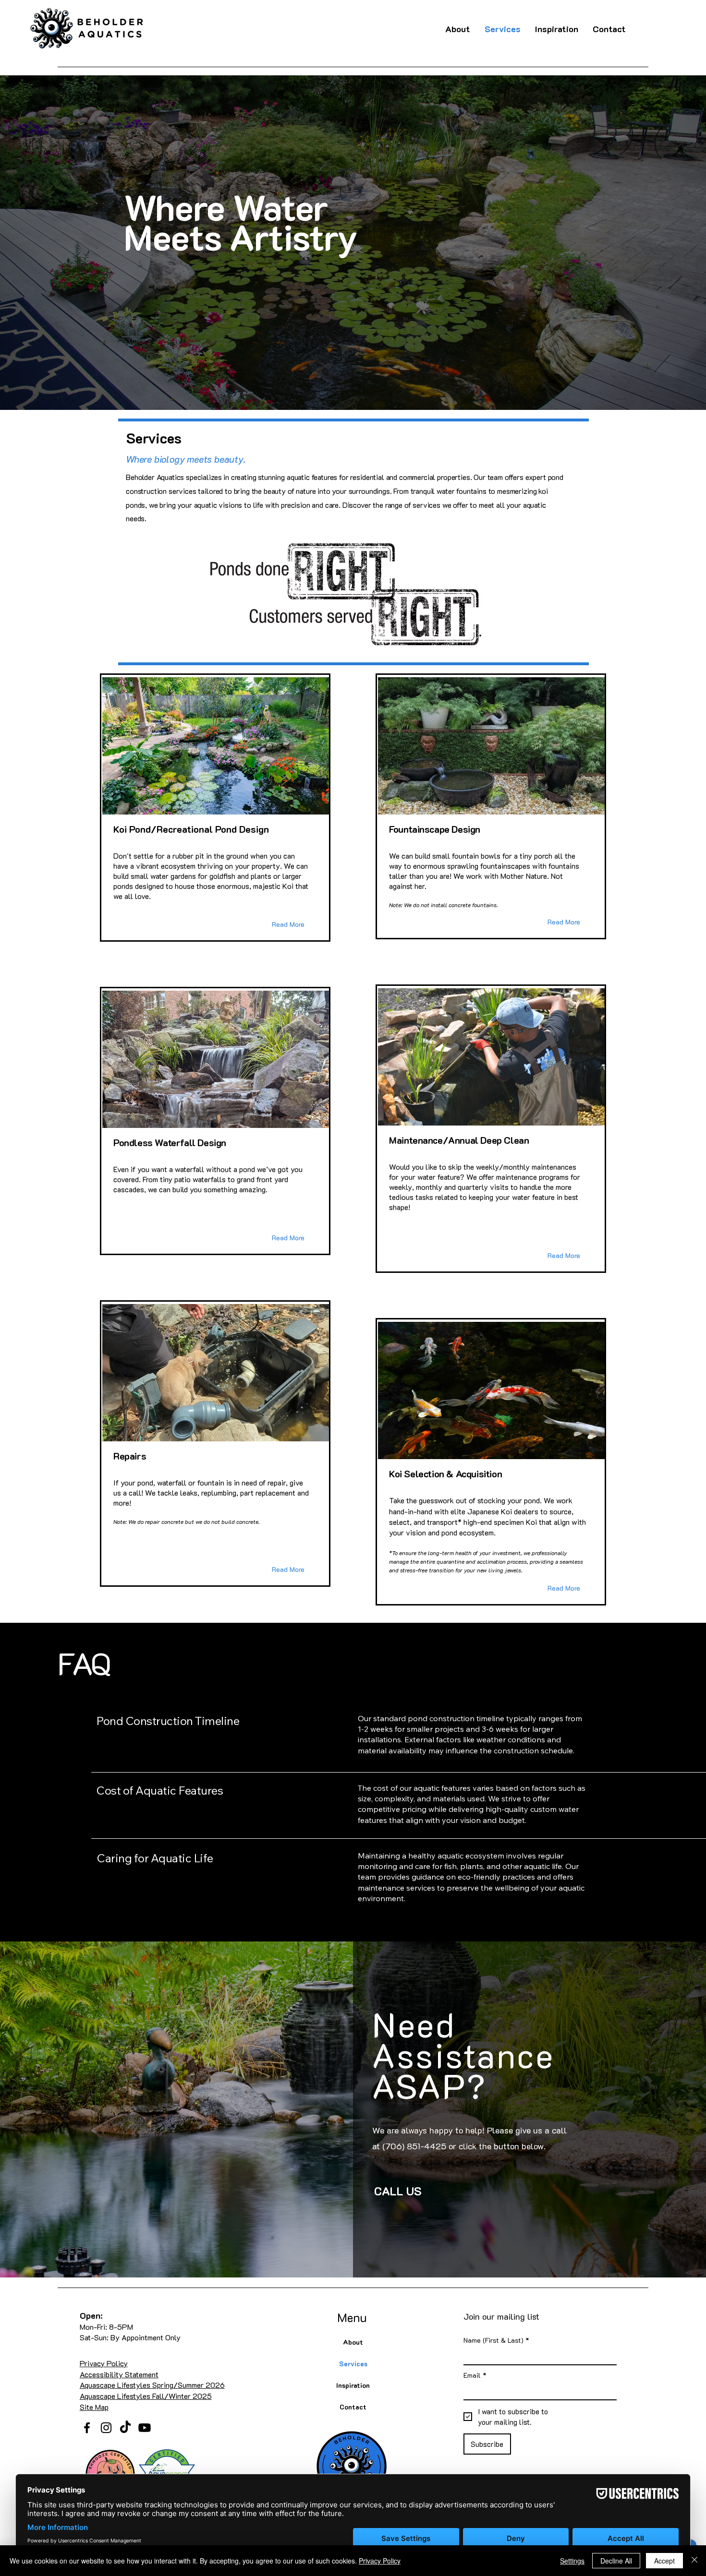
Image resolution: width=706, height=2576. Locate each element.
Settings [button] (572, 2561)
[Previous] (54, 243)
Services (353, 2364)
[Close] (694, 2561)
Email (475, 2375)
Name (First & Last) (496, 2340)
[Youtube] (145, 2428)
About (353, 2342)
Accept (664, 2561)
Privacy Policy (380, 2561)
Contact (353, 2407)
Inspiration (353, 2385)
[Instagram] (106, 2428)
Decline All (616, 2561)
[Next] (652, 243)
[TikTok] (125, 2428)
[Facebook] (87, 2428)
